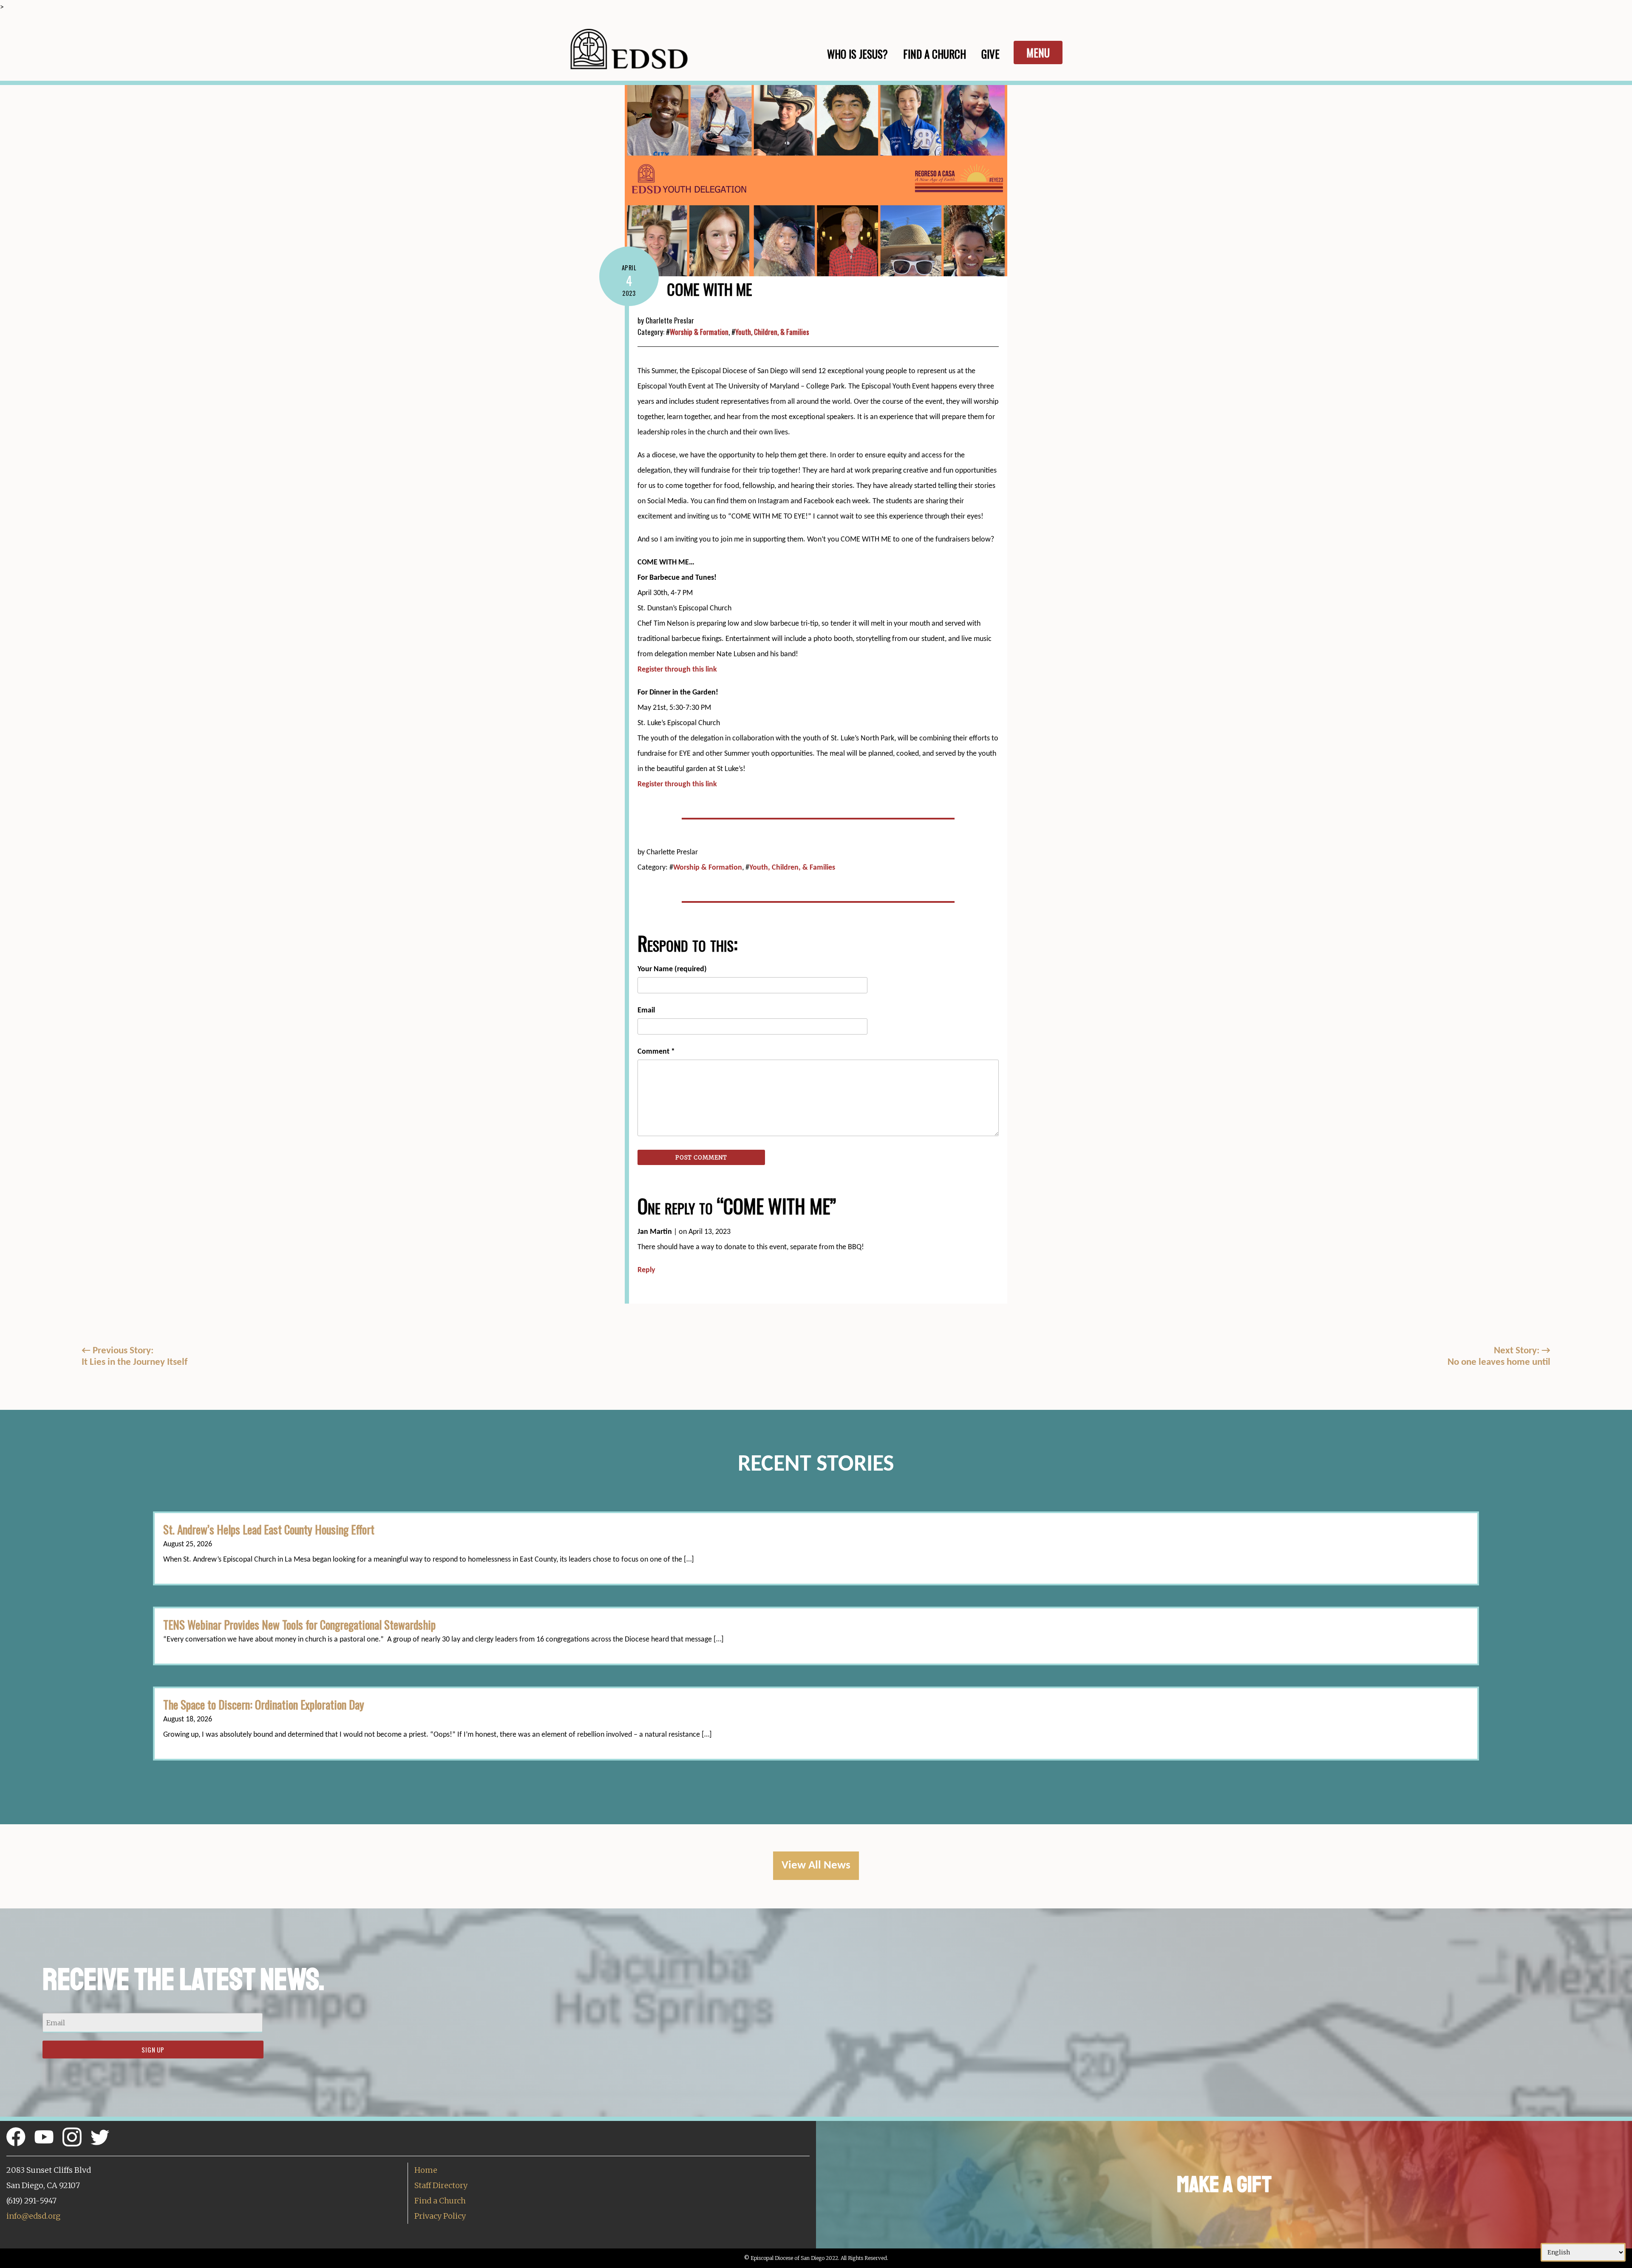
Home (426, 2170)
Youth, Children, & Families (772, 332)
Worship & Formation (699, 332)
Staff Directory (441, 2185)
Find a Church (440, 2201)
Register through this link (677, 670)
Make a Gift (1224, 2184)
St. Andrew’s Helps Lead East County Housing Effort (269, 1529)
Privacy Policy (440, 2216)
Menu (1038, 52)
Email (646, 1011)
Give (990, 54)
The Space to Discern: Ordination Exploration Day (264, 1704)
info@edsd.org (33, 2216)
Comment (656, 1052)
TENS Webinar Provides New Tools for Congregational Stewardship (299, 1624)
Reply (646, 1270)
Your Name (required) (672, 969)
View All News (816, 1866)
